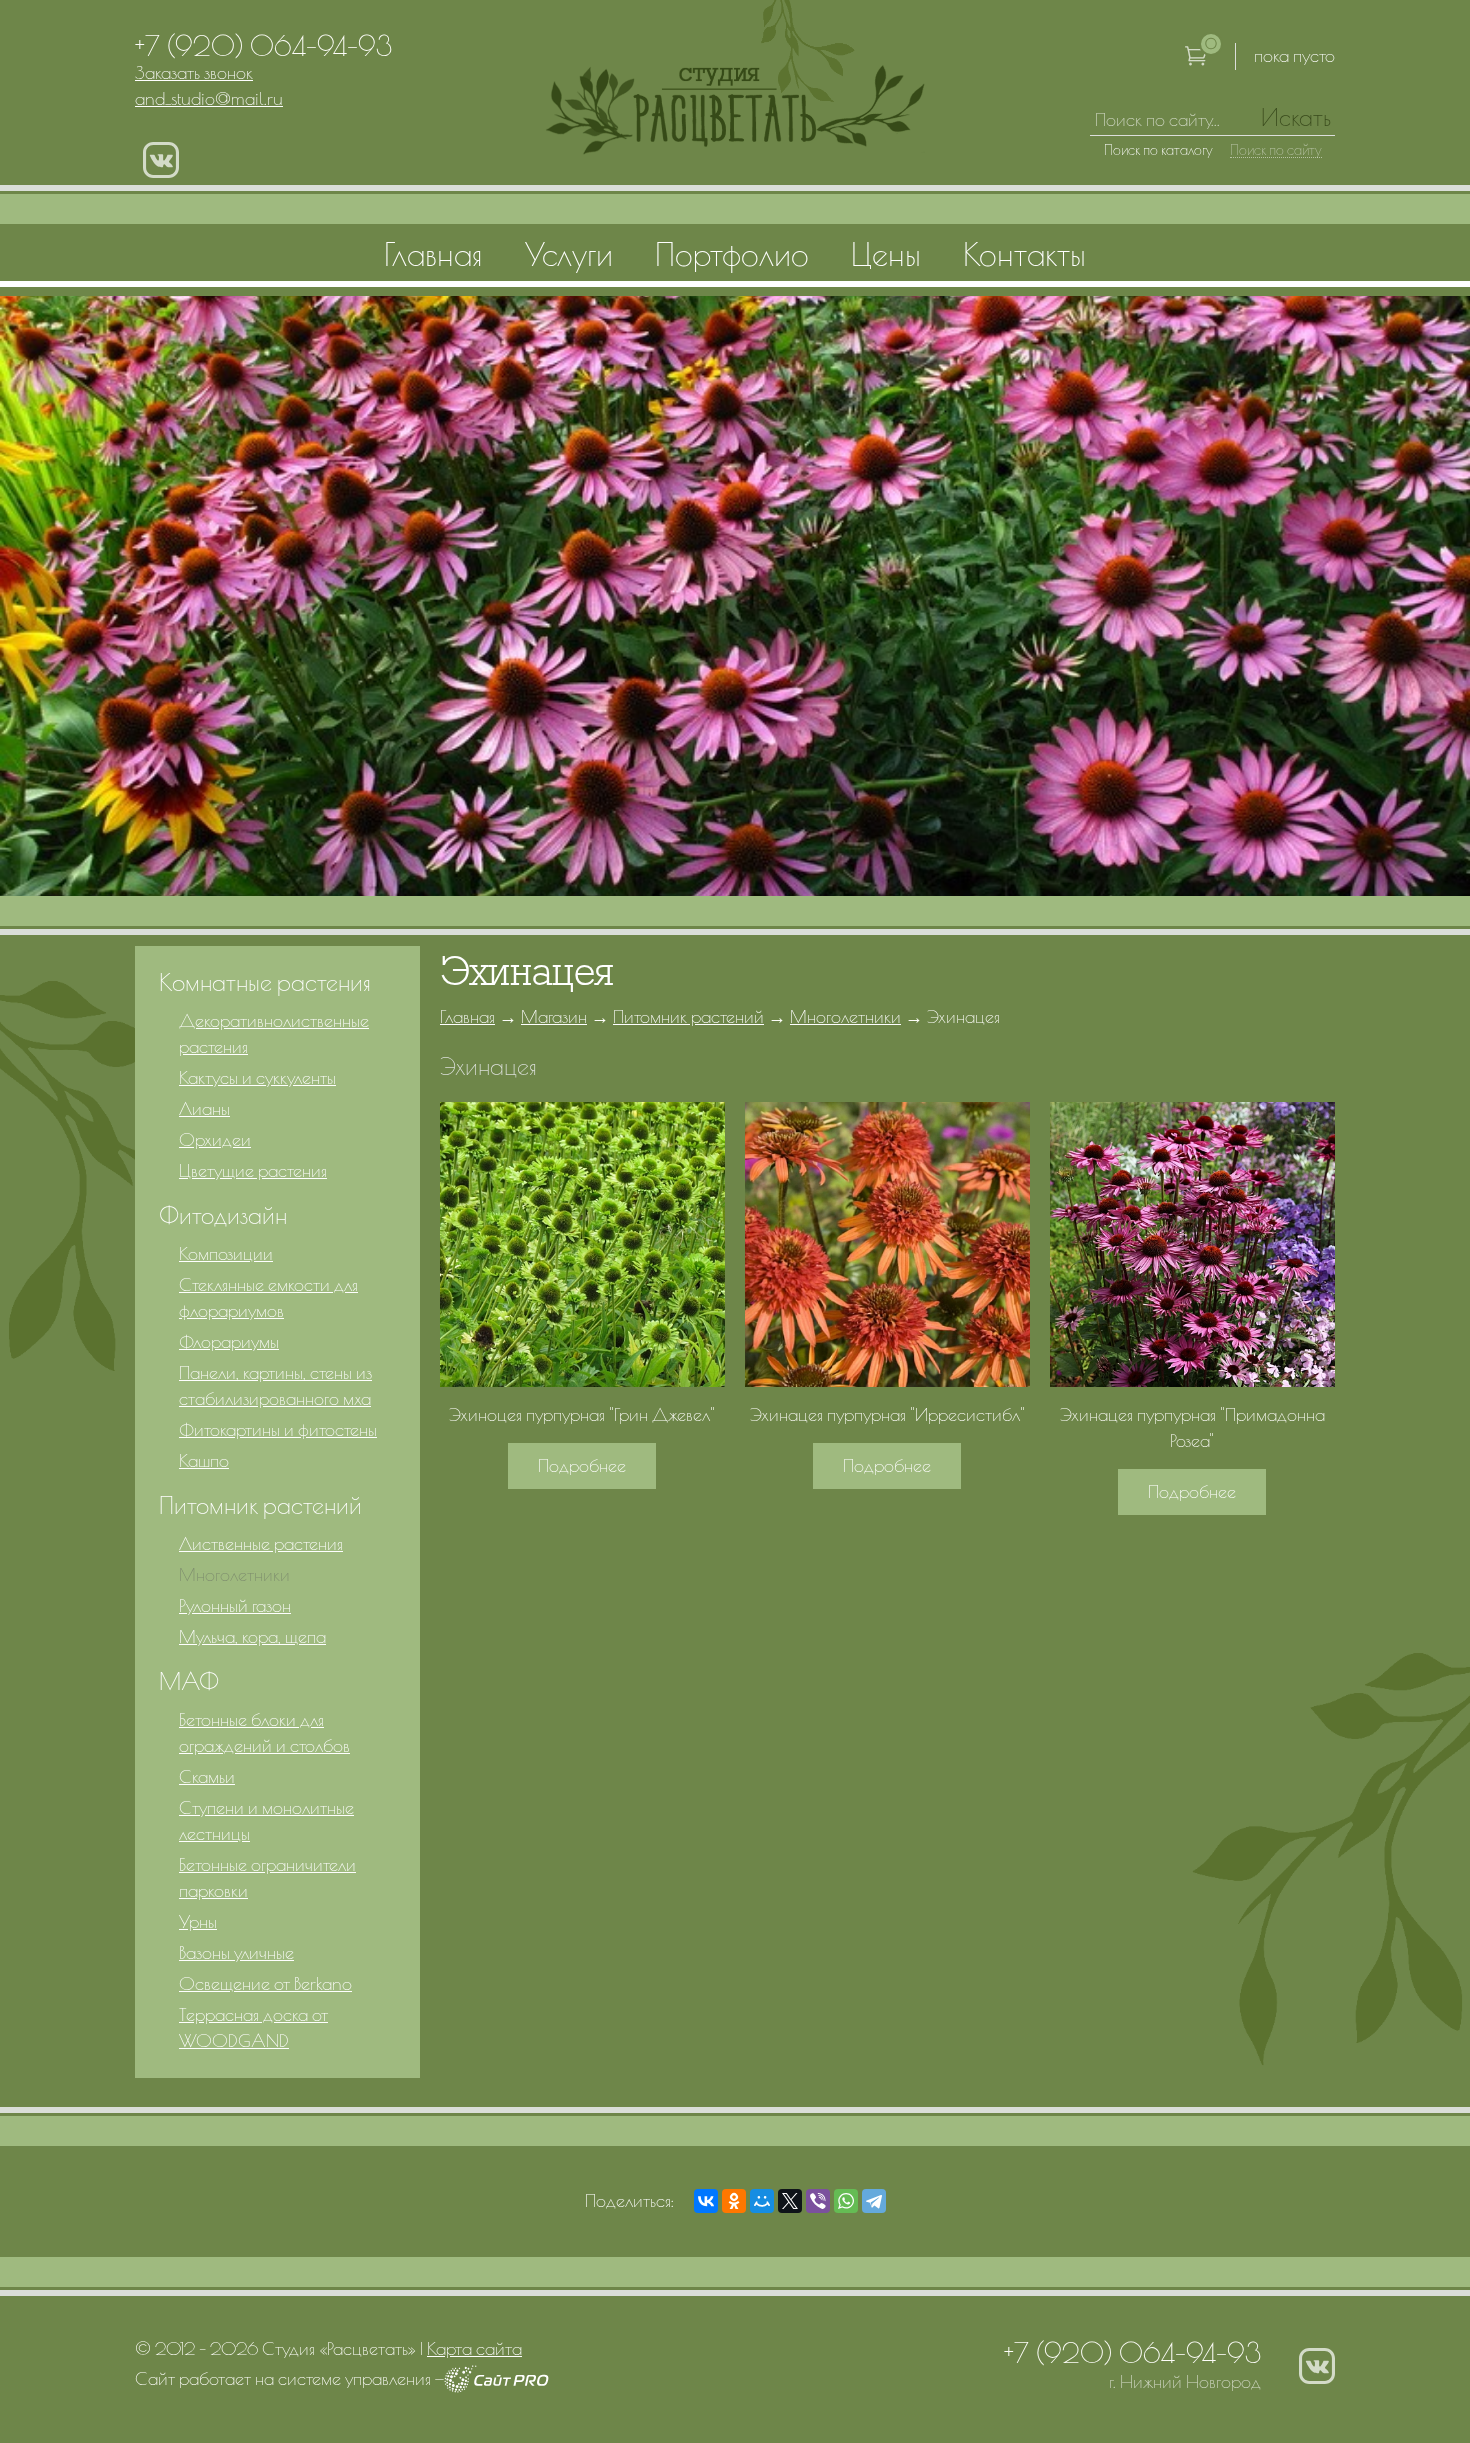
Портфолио (732, 254)
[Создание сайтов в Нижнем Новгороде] (496, 2386)
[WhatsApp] (846, 2201)
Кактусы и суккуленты (257, 1077)
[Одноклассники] (734, 2201)
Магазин (554, 1016)
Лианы (204, 1108)
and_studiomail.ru (209, 98)
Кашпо (204, 1460)
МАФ (189, 1681)
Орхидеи (215, 1139)
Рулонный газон (235, 1605)
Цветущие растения (253, 1170)
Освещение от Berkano (265, 1983)
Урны (198, 1921)
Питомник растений (688, 1016)
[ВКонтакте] (706, 2201)
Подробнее (582, 1465)
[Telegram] (874, 2201)
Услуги (569, 254)
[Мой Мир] (762, 2201)
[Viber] (818, 2201)
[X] (790, 2201)
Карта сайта (474, 2348)
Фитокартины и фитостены (278, 1429)
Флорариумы (229, 1341)
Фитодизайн (223, 1215)
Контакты (1024, 254)
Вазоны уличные (236, 1952)
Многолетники (845, 1016)
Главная (467, 1016)
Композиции (226, 1253)
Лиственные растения (261, 1543)
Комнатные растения (265, 982)
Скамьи (207, 1776)
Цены (886, 254)
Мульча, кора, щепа (252, 1636)
